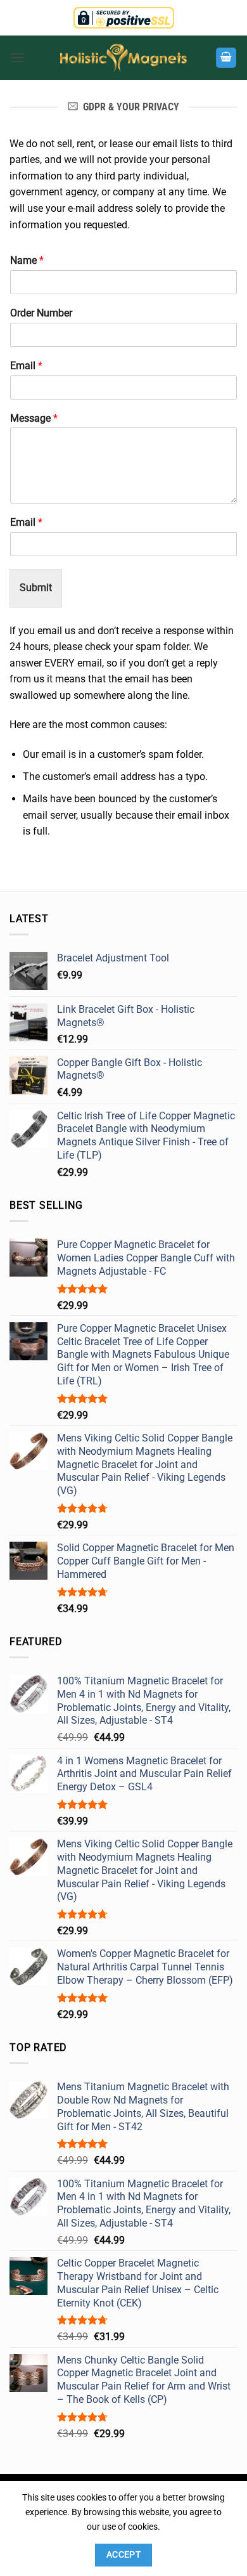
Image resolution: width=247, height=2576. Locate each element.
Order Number (41, 313)
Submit (36, 588)
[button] (17, 57)
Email (26, 366)
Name (27, 260)
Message (34, 418)
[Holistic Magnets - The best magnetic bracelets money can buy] (123, 58)
